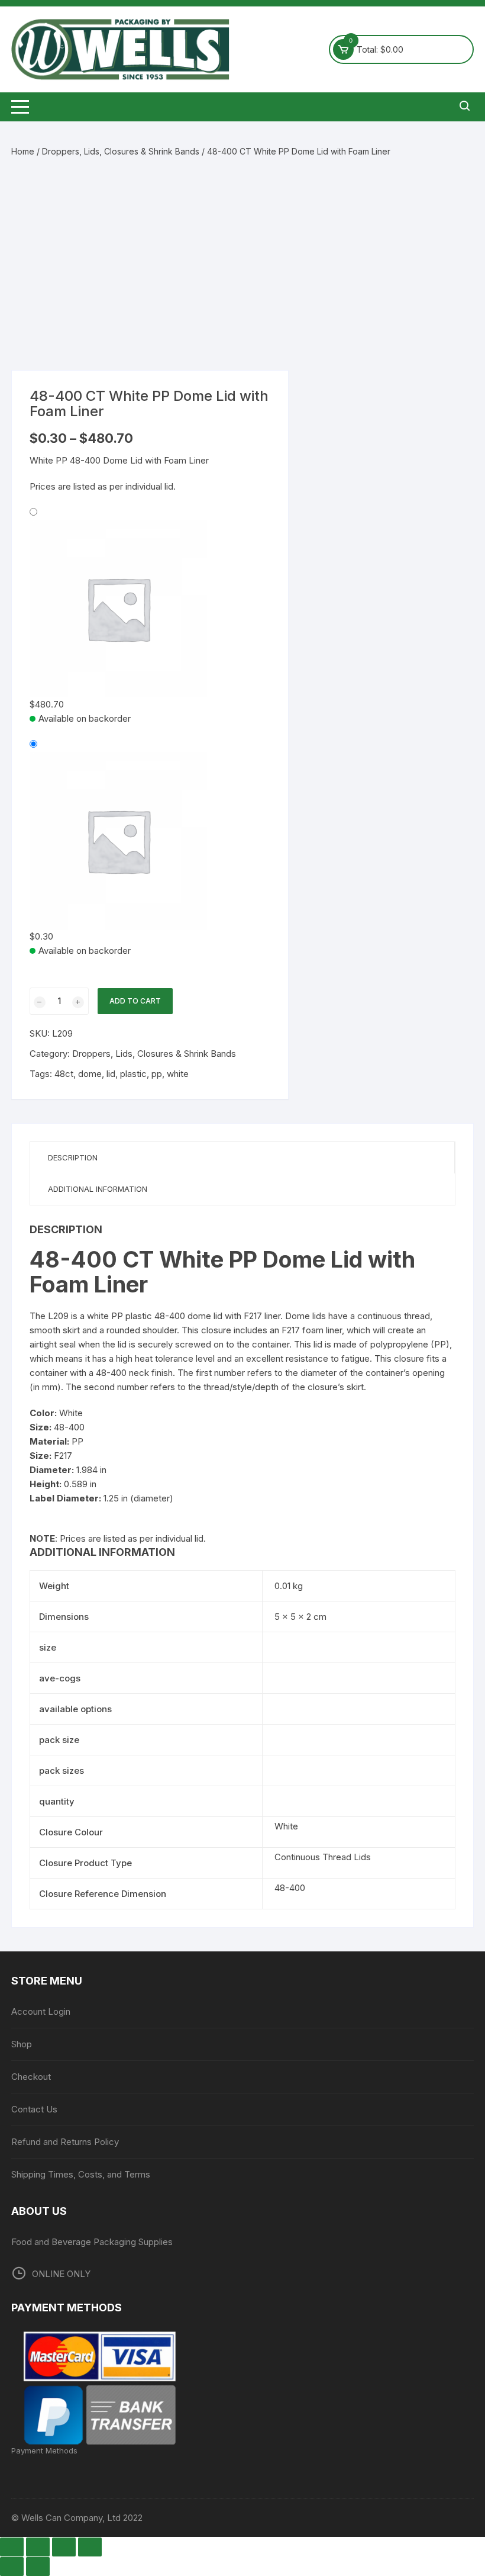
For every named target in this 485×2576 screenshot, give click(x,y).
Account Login (41, 2011)
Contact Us (34, 2109)
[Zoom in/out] (12, 2547)
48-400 (290, 1888)
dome (90, 1074)
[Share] (64, 2547)
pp (157, 1074)
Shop (22, 2044)
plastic (133, 1074)
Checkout (31, 2077)
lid (111, 1074)
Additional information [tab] (98, 1189)
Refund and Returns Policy (65, 2142)
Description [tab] (73, 1157)
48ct (64, 1074)
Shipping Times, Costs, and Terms (81, 2174)
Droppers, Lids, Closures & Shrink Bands (121, 151)
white (178, 1074)
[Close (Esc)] (90, 2547)
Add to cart (135, 1001)
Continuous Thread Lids (323, 1857)
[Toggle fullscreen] (38, 2547)
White (286, 1826)
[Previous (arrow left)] (12, 2567)
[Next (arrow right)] (38, 2567)
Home (23, 151)
